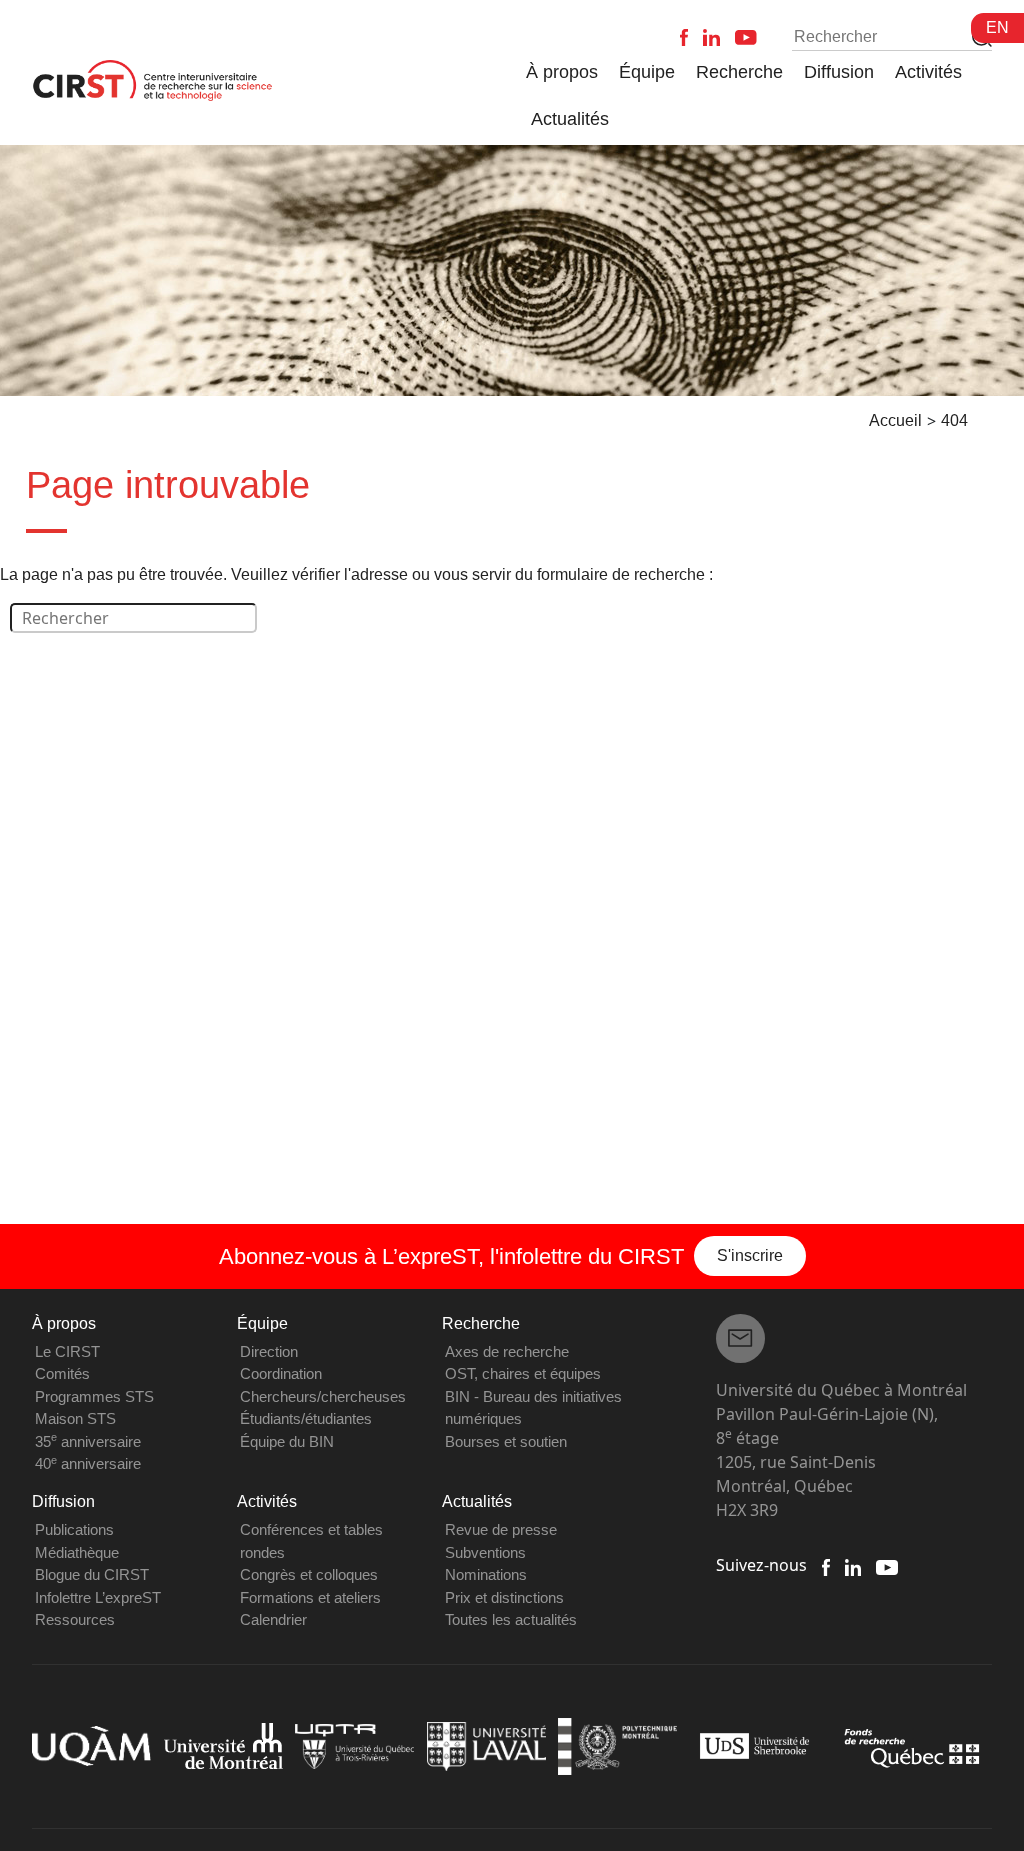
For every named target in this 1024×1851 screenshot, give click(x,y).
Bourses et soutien (506, 1441)
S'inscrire (750, 1255)
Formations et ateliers (310, 1597)
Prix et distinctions (504, 1597)
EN (997, 27)
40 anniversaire (88, 1463)
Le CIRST (67, 1351)
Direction (269, 1351)
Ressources (75, 1619)
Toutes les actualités (511, 1619)
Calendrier (273, 1619)
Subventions (485, 1552)
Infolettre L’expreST (98, 1597)
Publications (74, 1529)
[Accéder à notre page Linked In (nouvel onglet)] (853, 1565)
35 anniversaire (88, 1441)
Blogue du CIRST (92, 1574)
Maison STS (75, 1418)
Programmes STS (94, 1396)
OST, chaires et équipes (523, 1373)
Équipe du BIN (287, 1441)
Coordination (281, 1373)
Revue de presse (501, 1529)
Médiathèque (77, 1552)
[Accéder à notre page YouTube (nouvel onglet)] (886, 1565)
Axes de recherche (507, 1351)
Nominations (486, 1574)
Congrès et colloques (309, 1574)
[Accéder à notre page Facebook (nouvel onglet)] (826, 1565)
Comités (62, 1373)
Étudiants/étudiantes (306, 1418)
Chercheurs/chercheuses (323, 1396)
